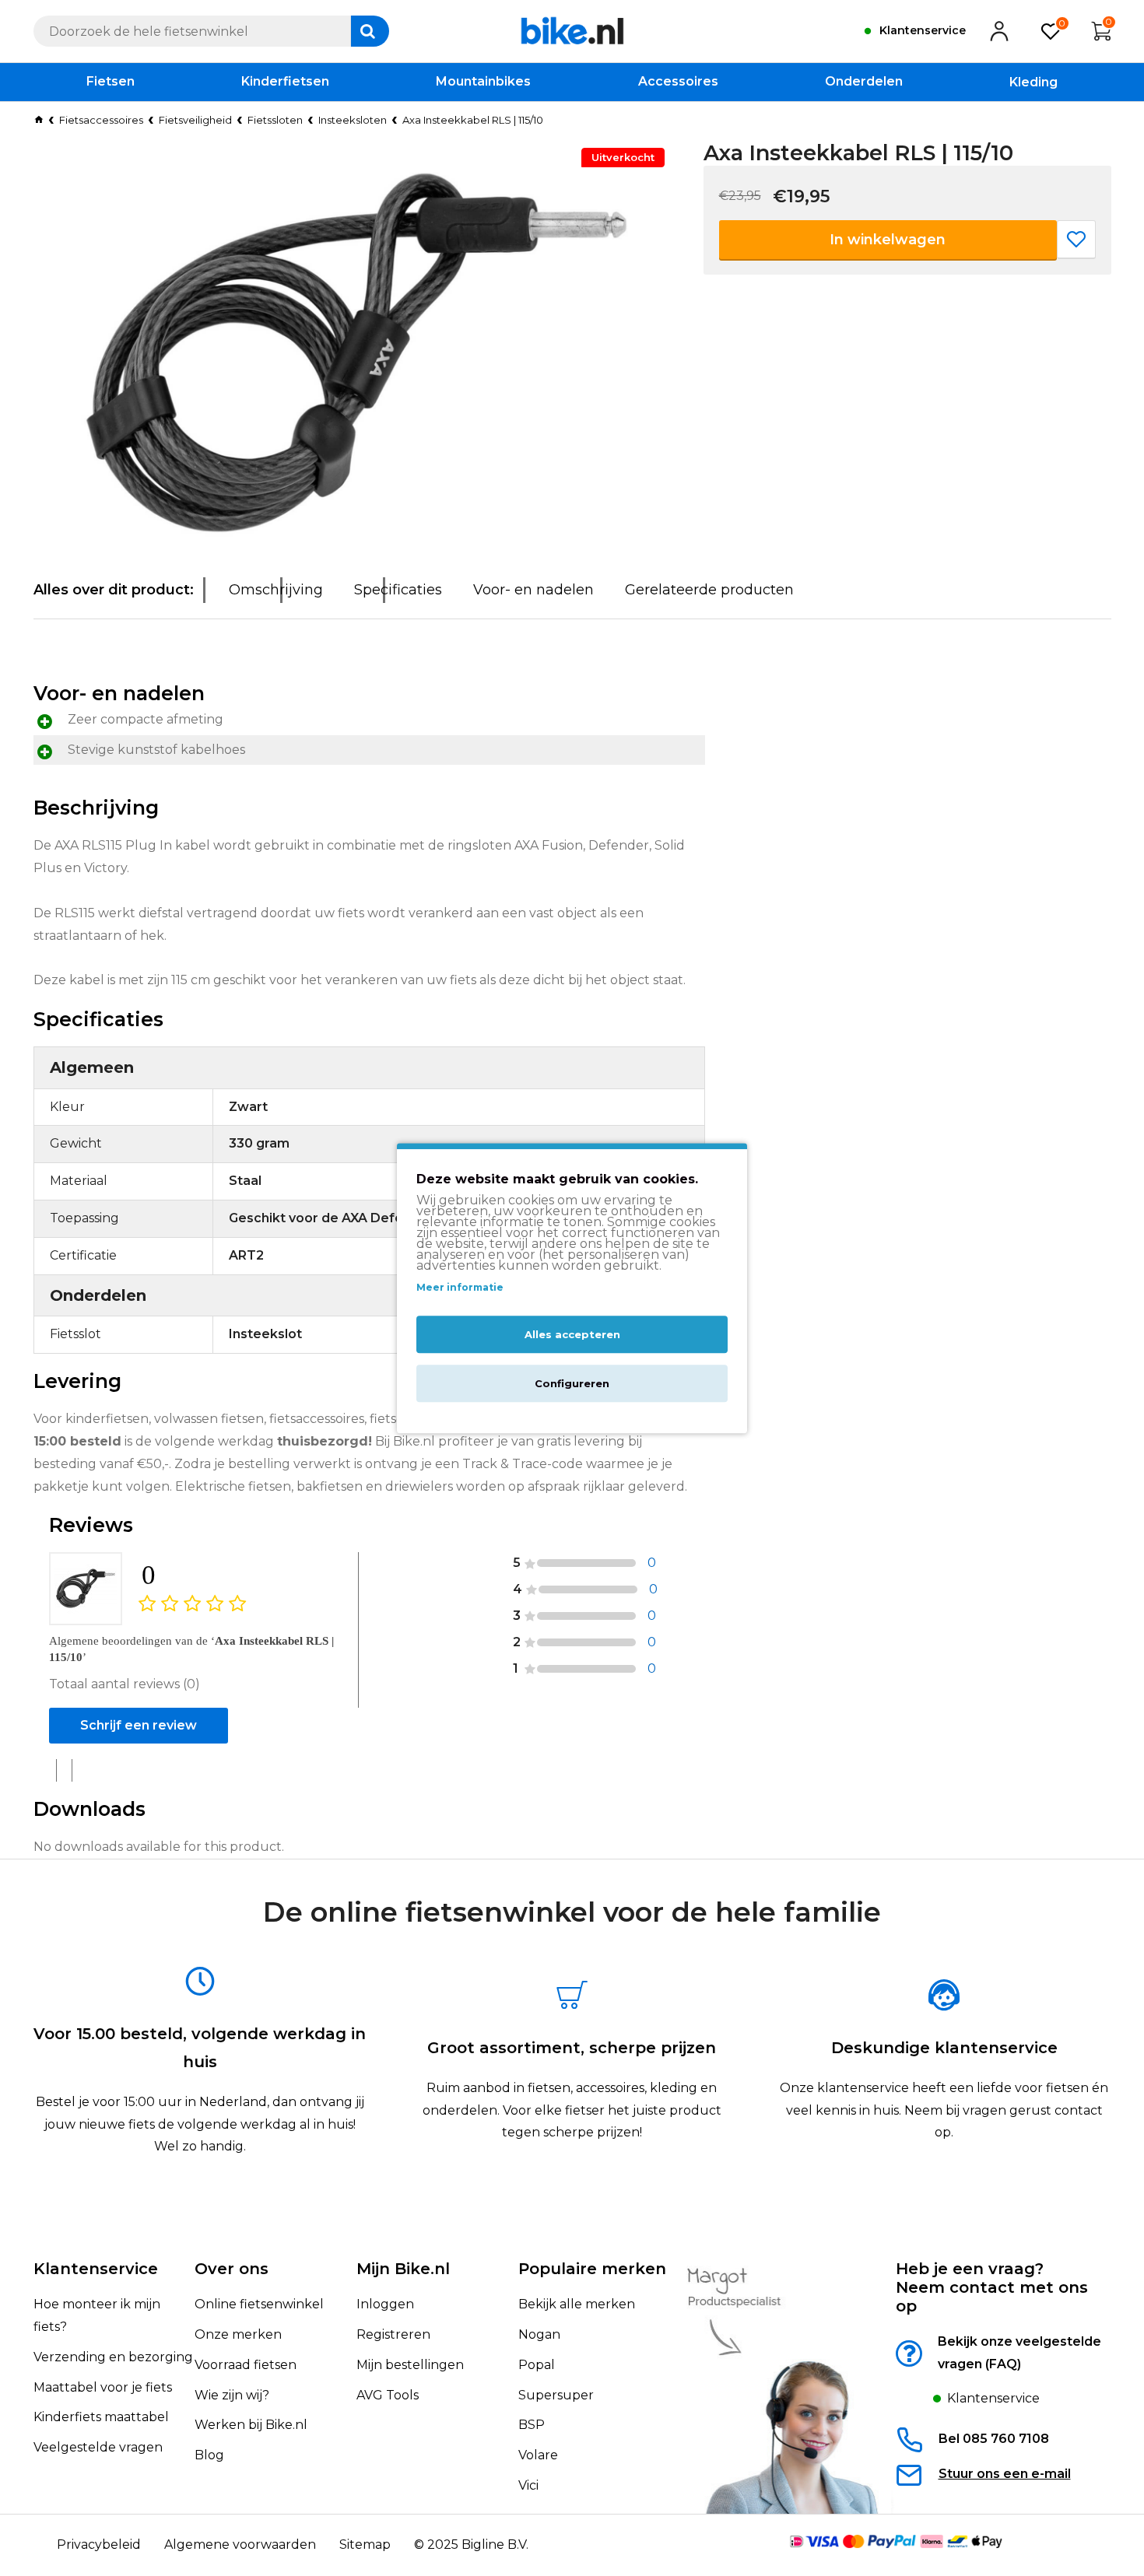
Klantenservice (96, 2269)
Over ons (232, 2269)
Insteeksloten (353, 120)
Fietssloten (275, 120)
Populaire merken (592, 2269)
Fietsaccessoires (101, 120)
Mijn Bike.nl (403, 2269)
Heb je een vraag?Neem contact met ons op (992, 2287)
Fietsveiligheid (195, 120)
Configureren (572, 1383)
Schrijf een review (139, 1725)
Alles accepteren (572, 1334)
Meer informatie (460, 1288)
